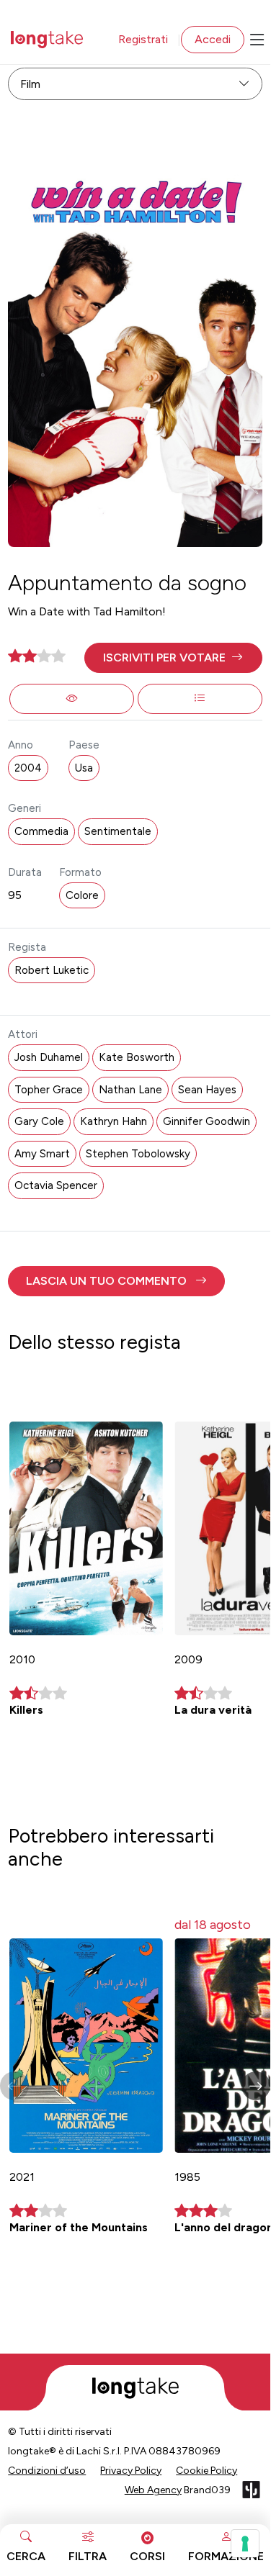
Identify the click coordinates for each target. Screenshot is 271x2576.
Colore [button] (82, 895)
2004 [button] (28, 768)
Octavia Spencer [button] (56, 1185)
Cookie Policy (206, 2471)
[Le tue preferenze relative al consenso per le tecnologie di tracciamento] (245, 2544)
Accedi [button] (213, 39)
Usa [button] (84, 768)
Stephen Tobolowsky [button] (138, 1154)
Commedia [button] (41, 831)
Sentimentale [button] (118, 831)
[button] (173, 658)
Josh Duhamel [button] (49, 1057)
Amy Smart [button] (42, 1154)
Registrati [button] (143, 39)
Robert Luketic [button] (52, 970)
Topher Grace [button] (49, 1090)
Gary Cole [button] (39, 1121)
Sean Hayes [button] (207, 1090)
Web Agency (153, 2490)
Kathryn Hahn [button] (114, 1121)
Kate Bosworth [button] (137, 1057)
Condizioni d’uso (47, 2471)
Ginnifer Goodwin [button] (206, 1121)
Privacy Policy (131, 2471)
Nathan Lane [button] (130, 1090)
